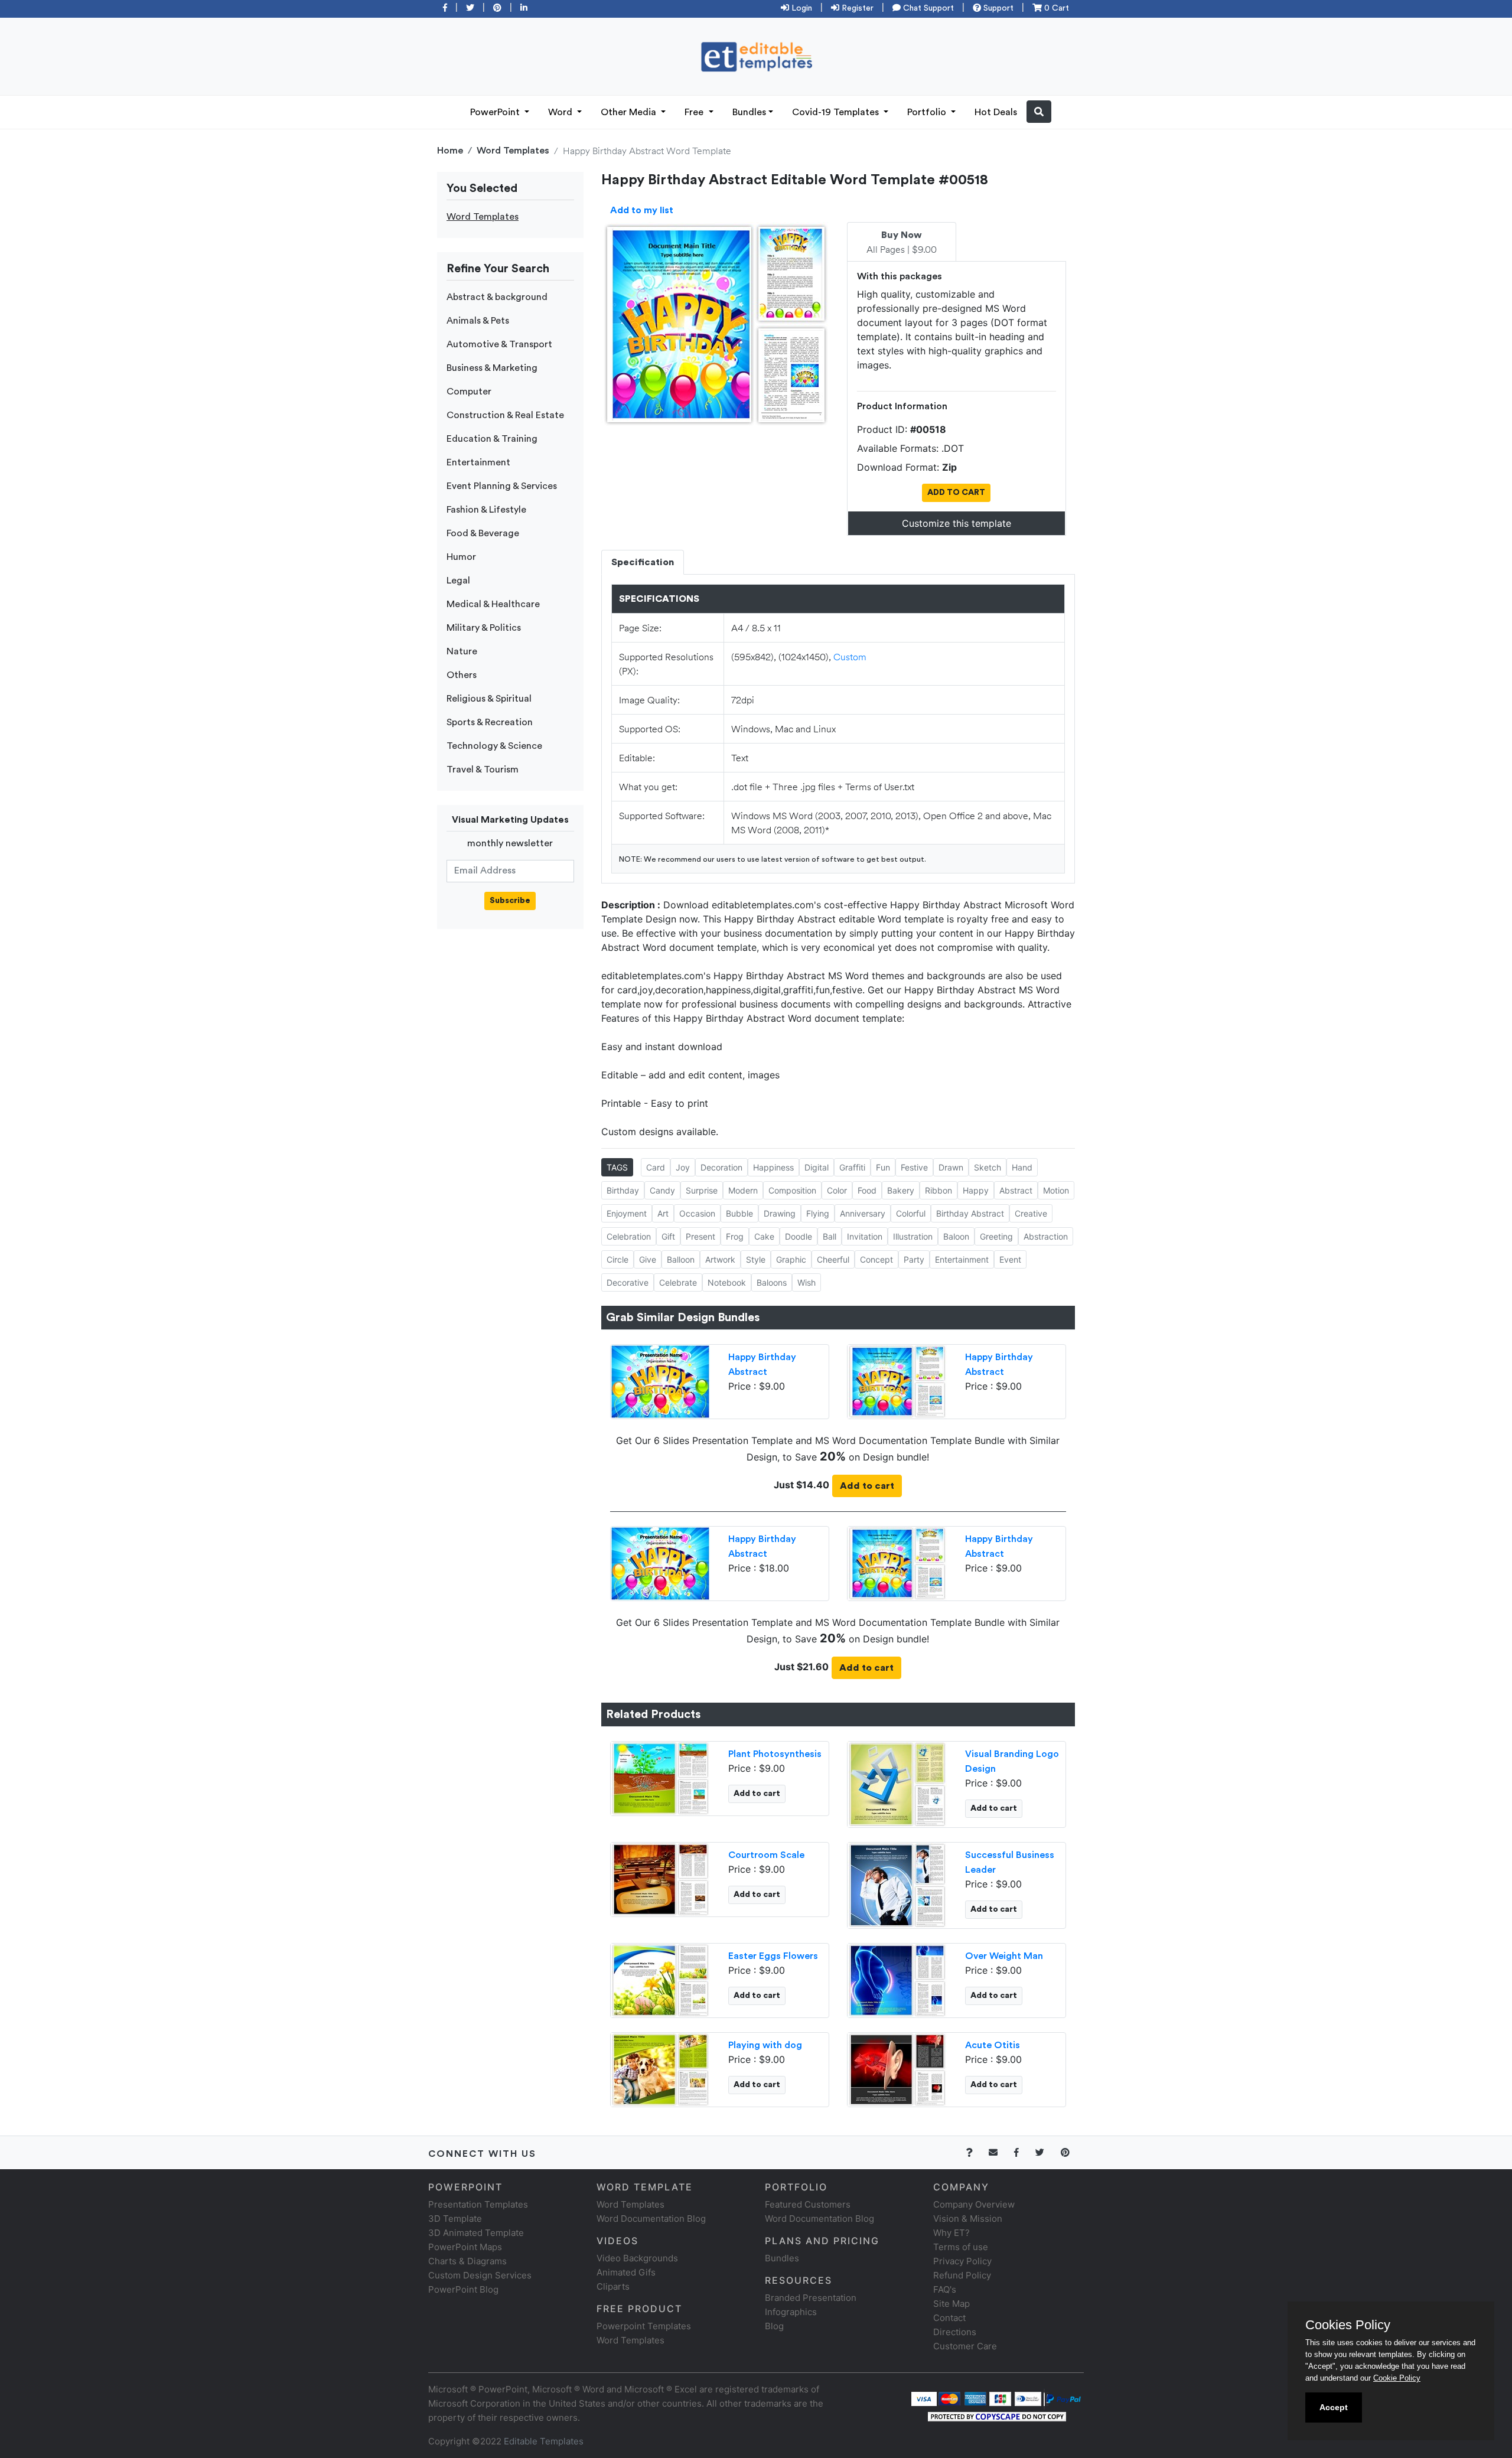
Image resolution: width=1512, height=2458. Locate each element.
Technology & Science (494, 746)
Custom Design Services (480, 2275)
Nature (462, 651)
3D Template (455, 2219)
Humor (461, 557)
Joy (683, 1167)
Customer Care (965, 2346)
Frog (735, 1236)
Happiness (773, 1167)
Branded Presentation (811, 2298)
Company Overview (974, 2204)
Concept (876, 1259)
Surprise (702, 1190)
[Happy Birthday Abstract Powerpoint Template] (660, 1380)
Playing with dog (765, 2045)
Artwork (720, 1259)
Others (462, 675)
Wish (806, 1282)
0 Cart (1055, 8)
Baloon (956, 1236)
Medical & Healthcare (493, 604)
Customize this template (957, 523)
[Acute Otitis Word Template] (897, 2068)
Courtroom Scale (766, 1855)
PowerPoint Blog (463, 2289)
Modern (743, 1190)
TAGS (617, 1167)
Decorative (628, 1282)
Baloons (772, 1282)
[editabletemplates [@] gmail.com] (1000, 2152)
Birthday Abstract (970, 1213)
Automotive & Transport (499, 344)
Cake (764, 1236)
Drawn (951, 1167)
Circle (617, 1259)
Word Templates (513, 151)
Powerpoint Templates (644, 2326)
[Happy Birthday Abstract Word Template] (897, 1380)
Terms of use (961, 2247)
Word (561, 112)
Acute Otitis (993, 2045)
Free (695, 112)
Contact (949, 2318)
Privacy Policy (962, 2261)
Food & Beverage (483, 533)
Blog (774, 2326)
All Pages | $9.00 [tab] (902, 243)
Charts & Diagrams (467, 2261)
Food (867, 1190)
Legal (458, 581)
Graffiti (852, 1167)
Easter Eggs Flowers (773, 1956)
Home (450, 151)
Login (801, 8)
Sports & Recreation (490, 722)
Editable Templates (544, 2441)
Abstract (1016, 1190)
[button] (1039, 112)
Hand (1022, 1167)
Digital (817, 1167)
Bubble (739, 1213)
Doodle (799, 1236)
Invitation (865, 1236)
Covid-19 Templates (837, 112)
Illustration (913, 1236)
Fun (883, 1167)
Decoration (721, 1167)
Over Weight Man (1004, 1956)
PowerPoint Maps (465, 2247)
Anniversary (863, 1213)
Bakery (901, 1190)
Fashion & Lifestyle (486, 510)
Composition (792, 1190)
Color (837, 1190)
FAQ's (945, 2289)
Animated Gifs (626, 2272)
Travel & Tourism (483, 770)
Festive (914, 1167)
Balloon (681, 1259)
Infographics (791, 2312)
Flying (818, 1213)
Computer (469, 392)
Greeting (996, 1236)
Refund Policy (962, 2275)
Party (914, 1259)
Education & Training (492, 439)
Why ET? (951, 2233)
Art (663, 1213)
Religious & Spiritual (489, 699)
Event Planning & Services (502, 486)
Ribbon (939, 1190)
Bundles (749, 112)
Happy (976, 1190)
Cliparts (613, 2286)
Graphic (791, 1259)
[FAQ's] (976, 2152)
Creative (1031, 1213)
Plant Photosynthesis (775, 1754)
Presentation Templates (478, 2204)
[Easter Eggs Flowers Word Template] (660, 1979)
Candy (662, 1190)
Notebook (727, 1282)
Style (756, 1259)
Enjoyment (627, 1213)
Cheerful (833, 1259)
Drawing (780, 1213)
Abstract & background (497, 297)
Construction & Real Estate (505, 415)
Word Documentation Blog (651, 2219)
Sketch (988, 1167)
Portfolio (928, 112)
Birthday (623, 1190)
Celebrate (678, 1282)
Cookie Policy (1397, 2378)
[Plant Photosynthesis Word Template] (660, 1777)
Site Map (951, 2304)
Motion (1056, 1190)
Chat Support (927, 8)
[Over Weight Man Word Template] (897, 1979)
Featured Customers (808, 2204)
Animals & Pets (478, 321)
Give (648, 1259)
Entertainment (478, 462)
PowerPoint (496, 112)
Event (1010, 1259)
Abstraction (1046, 1236)
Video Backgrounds (637, 2258)
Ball (830, 1236)
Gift (668, 1236)
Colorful (911, 1213)
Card (656, 1167)
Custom (850, 656)
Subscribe (510, 901)
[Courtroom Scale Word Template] (660, 1878)
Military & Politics (484, 628)
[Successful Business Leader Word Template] (897, 1884)
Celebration (629, 1236)
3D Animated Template (476, 2233)
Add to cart (867, 1486)
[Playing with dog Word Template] (660, 2068)
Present (700, 1236)
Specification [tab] (643, 562)
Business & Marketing (492, 368)
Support (997, 8)
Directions (955, 2332)
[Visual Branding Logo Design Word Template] (897, 1783)
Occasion (697, 1213)
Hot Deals (996, 112)
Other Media (630, 112)
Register (856, 8)
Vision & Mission (968, 2219)
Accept (1334, 2407)
